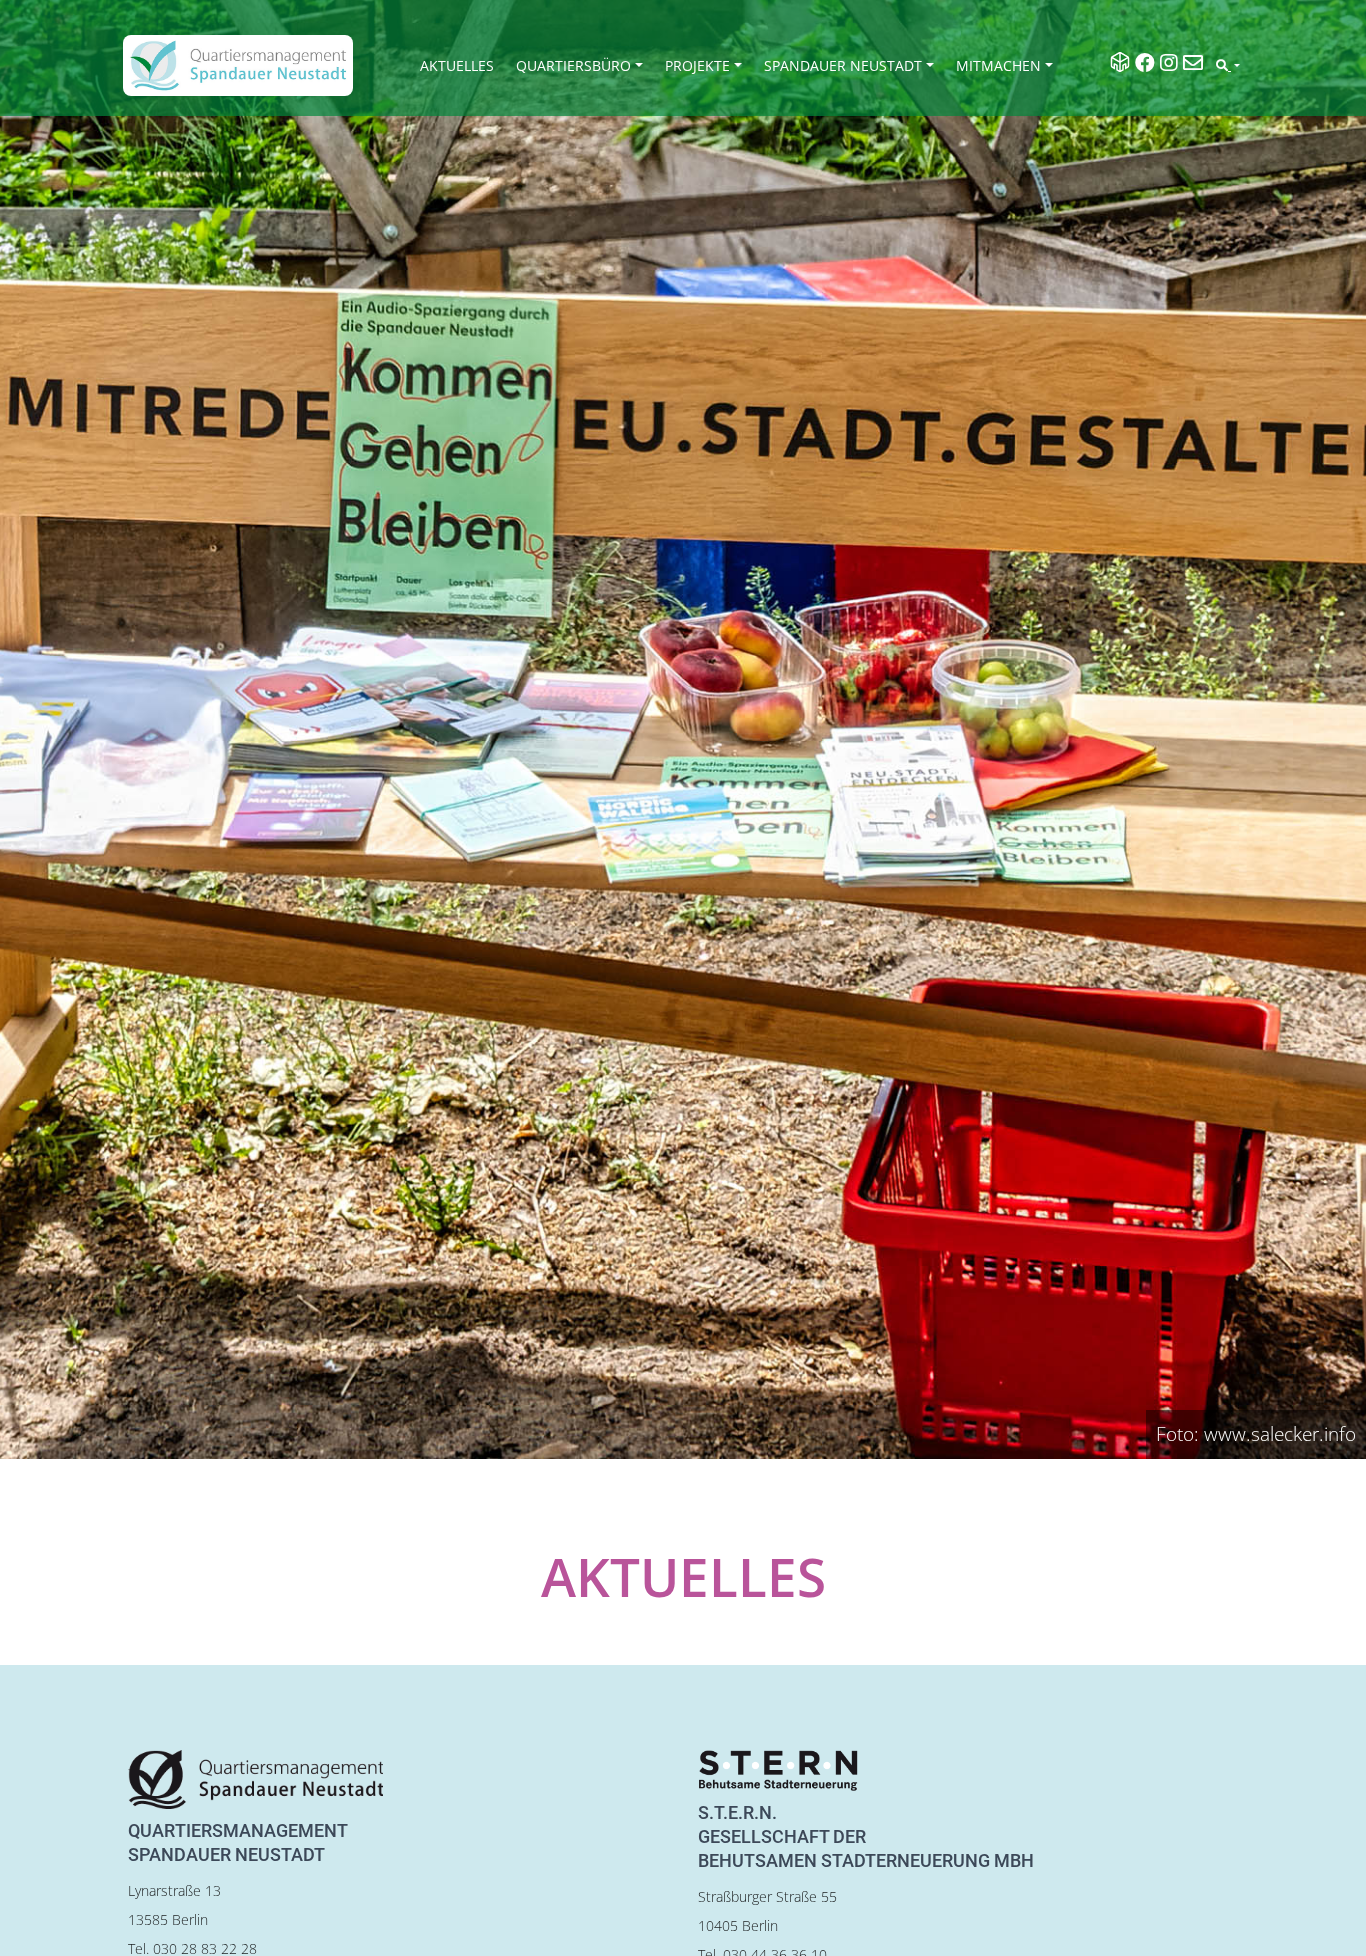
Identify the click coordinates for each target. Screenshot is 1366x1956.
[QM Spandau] (238, 65)
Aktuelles (457, 65)
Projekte (697, 65)
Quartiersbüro (573, 65)
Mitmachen (998, 65)
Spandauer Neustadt (843, 65)
